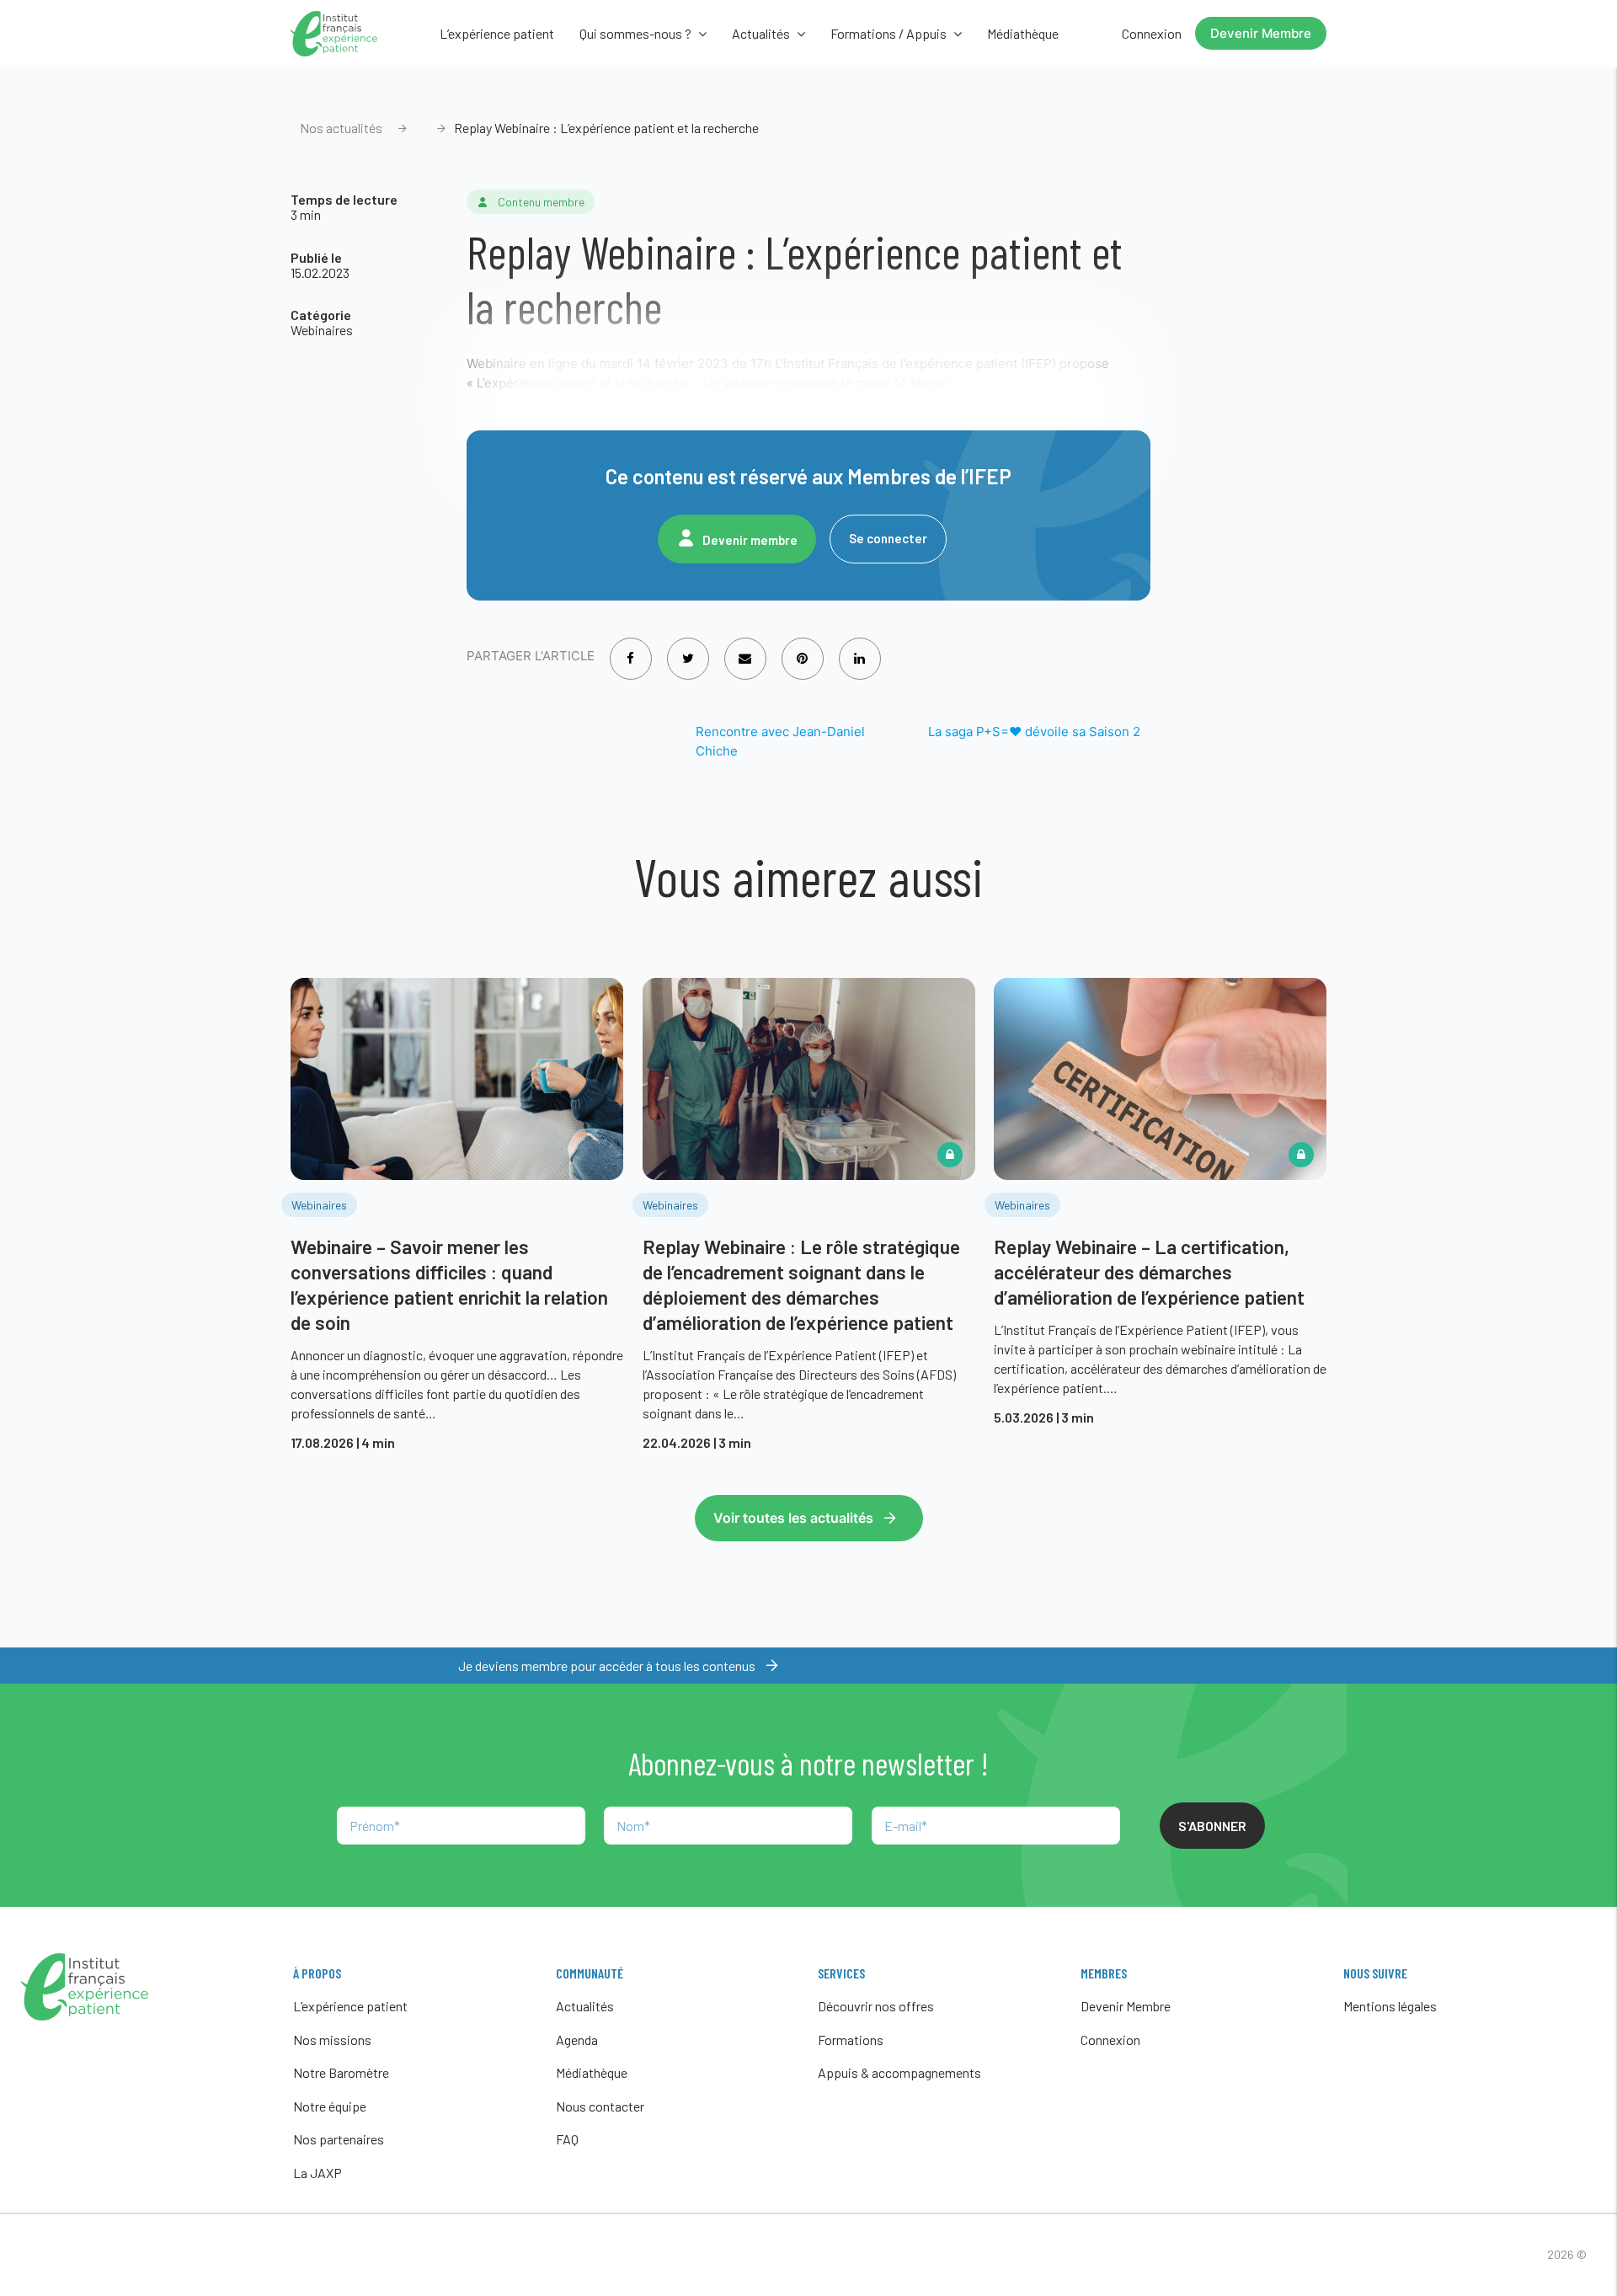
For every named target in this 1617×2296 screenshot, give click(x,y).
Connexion (1152, 33)
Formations (851, 2040)
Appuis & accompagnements (899, 2072)
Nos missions (332, 2040)
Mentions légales (1390, 2006)
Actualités (585, 2006)
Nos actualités (341, 128)
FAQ (567, 2139)
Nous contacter (600, 2106)
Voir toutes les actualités (793, 1518)
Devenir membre (750, 540)
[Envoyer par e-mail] (745, 647)
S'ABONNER (1212, 1826)
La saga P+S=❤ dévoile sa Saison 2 (1034, 732)
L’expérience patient (497, 33)
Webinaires (322, 330)
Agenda (577, 2040)
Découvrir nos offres (876, 2006)
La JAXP (318, 2173)
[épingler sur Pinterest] (802, 647)
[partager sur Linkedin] (859, 647)
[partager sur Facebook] (630, 647)
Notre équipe (330, 2106)
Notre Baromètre (341, 2072)
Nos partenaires (339, 2139)
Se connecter (888, 538)
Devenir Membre (1261, 33)
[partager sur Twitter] (688, 647)
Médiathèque (1023, 33)
